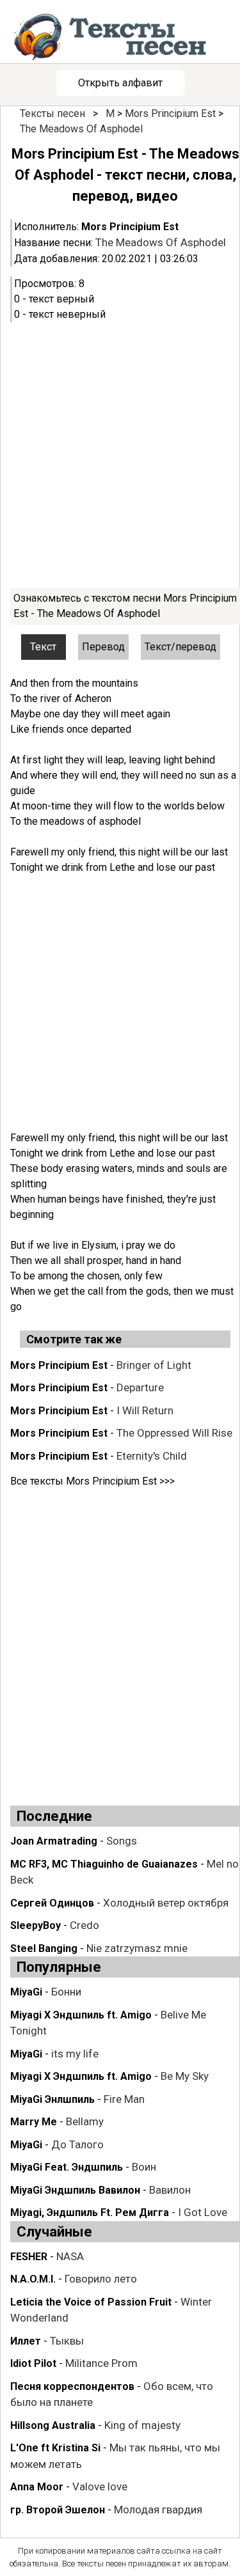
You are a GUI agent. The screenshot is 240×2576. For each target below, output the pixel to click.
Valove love (100, 2486)
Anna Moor (37, 2487)
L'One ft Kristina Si (55, 2448)
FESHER (29, 2257)
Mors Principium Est (170, 113)
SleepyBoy (36, 1925)
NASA (70, 2256)
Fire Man (124, 2099)
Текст (43, 647)
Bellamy (85, 2121)
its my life (75, 2054)
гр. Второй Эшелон (58, 2510)
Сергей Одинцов (52, 1903)
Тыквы (67, 2341)
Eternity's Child (152, 1456)
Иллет (26, 2341)
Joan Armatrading (54, 1841)
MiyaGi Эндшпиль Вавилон (75, 2190)
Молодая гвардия (158, 2510)
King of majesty (142, 2425)
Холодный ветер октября (166, 1903)
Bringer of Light (154, 1365)
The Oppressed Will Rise (174, 1433)
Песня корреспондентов (72, 2386)
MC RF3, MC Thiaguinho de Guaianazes (104, 1864)
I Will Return (145, 1410)
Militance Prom (101, 2363)
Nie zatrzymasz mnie (137, 1948)
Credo (84, 1925)
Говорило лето (101, 2279)
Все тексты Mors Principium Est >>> (92, 1481)
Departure (140, 1387)
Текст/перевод (180, 647)
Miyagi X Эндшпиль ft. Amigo (81, 2015)
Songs (122, 1841)
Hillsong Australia (53, 2425)
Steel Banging (44, 1948)
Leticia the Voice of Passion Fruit (91, 2302)
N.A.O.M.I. (33, 2279)
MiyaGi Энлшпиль (52, 2099)
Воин (144, 2167)
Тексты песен (52, 113)
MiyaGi (26, 1992)
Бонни (66, 1992)
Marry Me (34, 2122)
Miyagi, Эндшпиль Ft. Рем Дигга (90, 2213)
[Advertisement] (120, 455)
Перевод (103, 647)
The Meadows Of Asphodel (81, 129)
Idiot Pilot (33, 2363)
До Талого (77, 2144)
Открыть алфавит (120, 83)
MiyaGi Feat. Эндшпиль (67, 2167)
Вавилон (170, 2190)
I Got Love (203, 2212)
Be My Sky (185, 2076)
